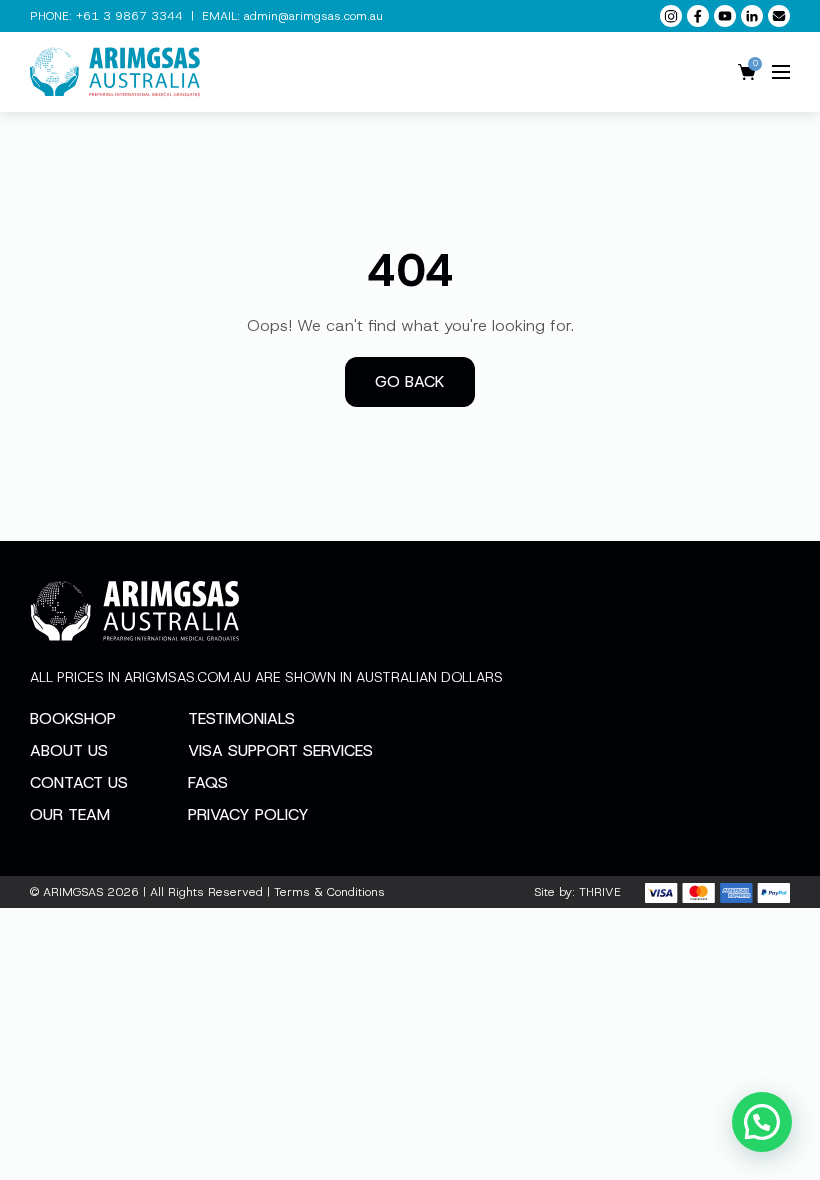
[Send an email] (779, 16)
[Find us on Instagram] (671, 16)
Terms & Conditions (329, 892)
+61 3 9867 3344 (129, 16)
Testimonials (241, 718)
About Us (69, 750)
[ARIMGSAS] (115, 72)
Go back (410, 381)
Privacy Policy (248, 814)
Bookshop (73, 718)
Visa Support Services (280, 750)
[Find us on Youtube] (725, 16)
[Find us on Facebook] (698, 16)
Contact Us (79, 782)
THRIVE (600, 892)
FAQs (208, 782)
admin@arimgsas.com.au (313, 16)
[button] (762, 1122)
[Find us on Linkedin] (752, 16)
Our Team (70, 814)
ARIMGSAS (73, 892)
